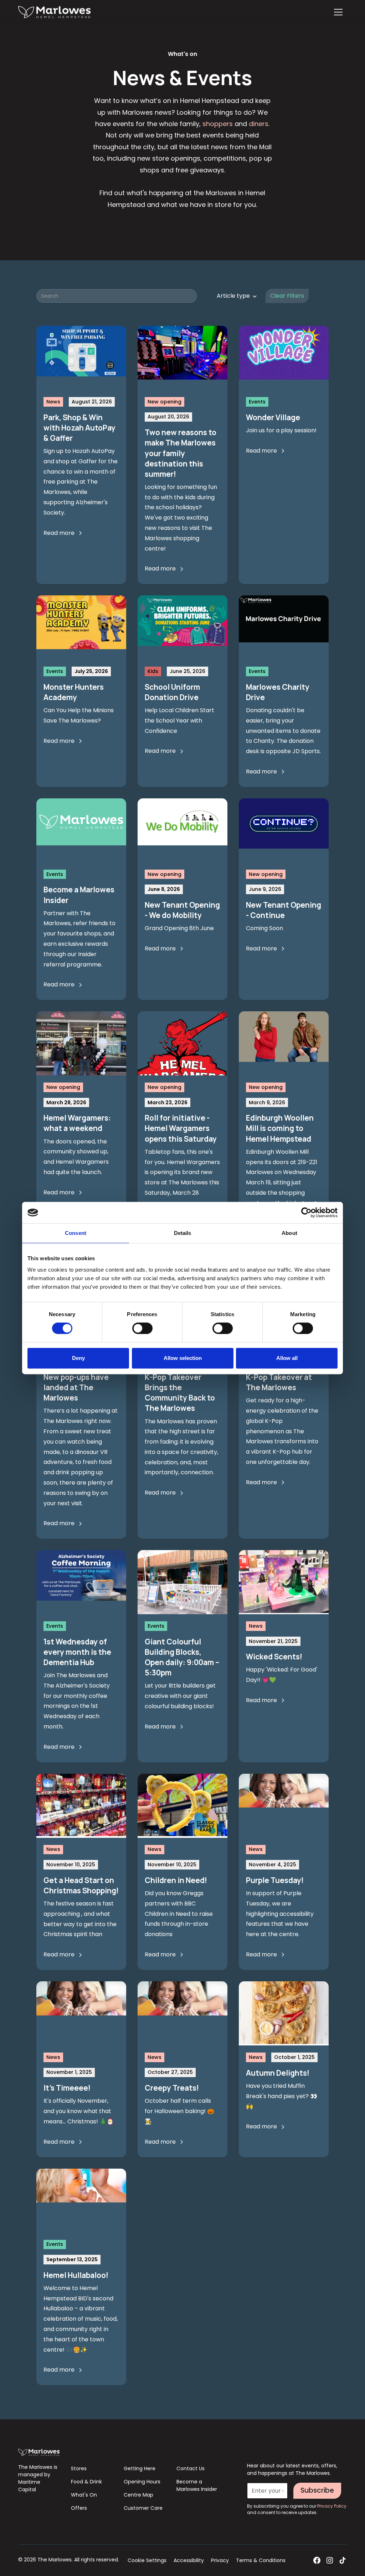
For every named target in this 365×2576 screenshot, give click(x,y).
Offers (79, 2508)
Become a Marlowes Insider (197, 2485)
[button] (338, 12)
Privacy (220, 2560)
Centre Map (138, 2495)
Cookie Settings (147, 2560)
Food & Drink (86, 2482)
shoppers (218, 124)
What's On (84, 2495)
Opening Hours (142, 2482)
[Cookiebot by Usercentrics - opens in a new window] (306, 1213)
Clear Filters (287, 296)
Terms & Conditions (261, 2560)
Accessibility (189, 2560)
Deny (78, 1358)
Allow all (287, 1358)
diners (259, 124)
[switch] (142, 1328)
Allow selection (183, 1358)
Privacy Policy (332, 2506)
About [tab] (289, 1233)
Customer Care (143, 2508)
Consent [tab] (76, 1233)
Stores (79, 2468)
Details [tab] (183, 1233)
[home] (54, 12)
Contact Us (191, 2468)
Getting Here (140, 2468)
